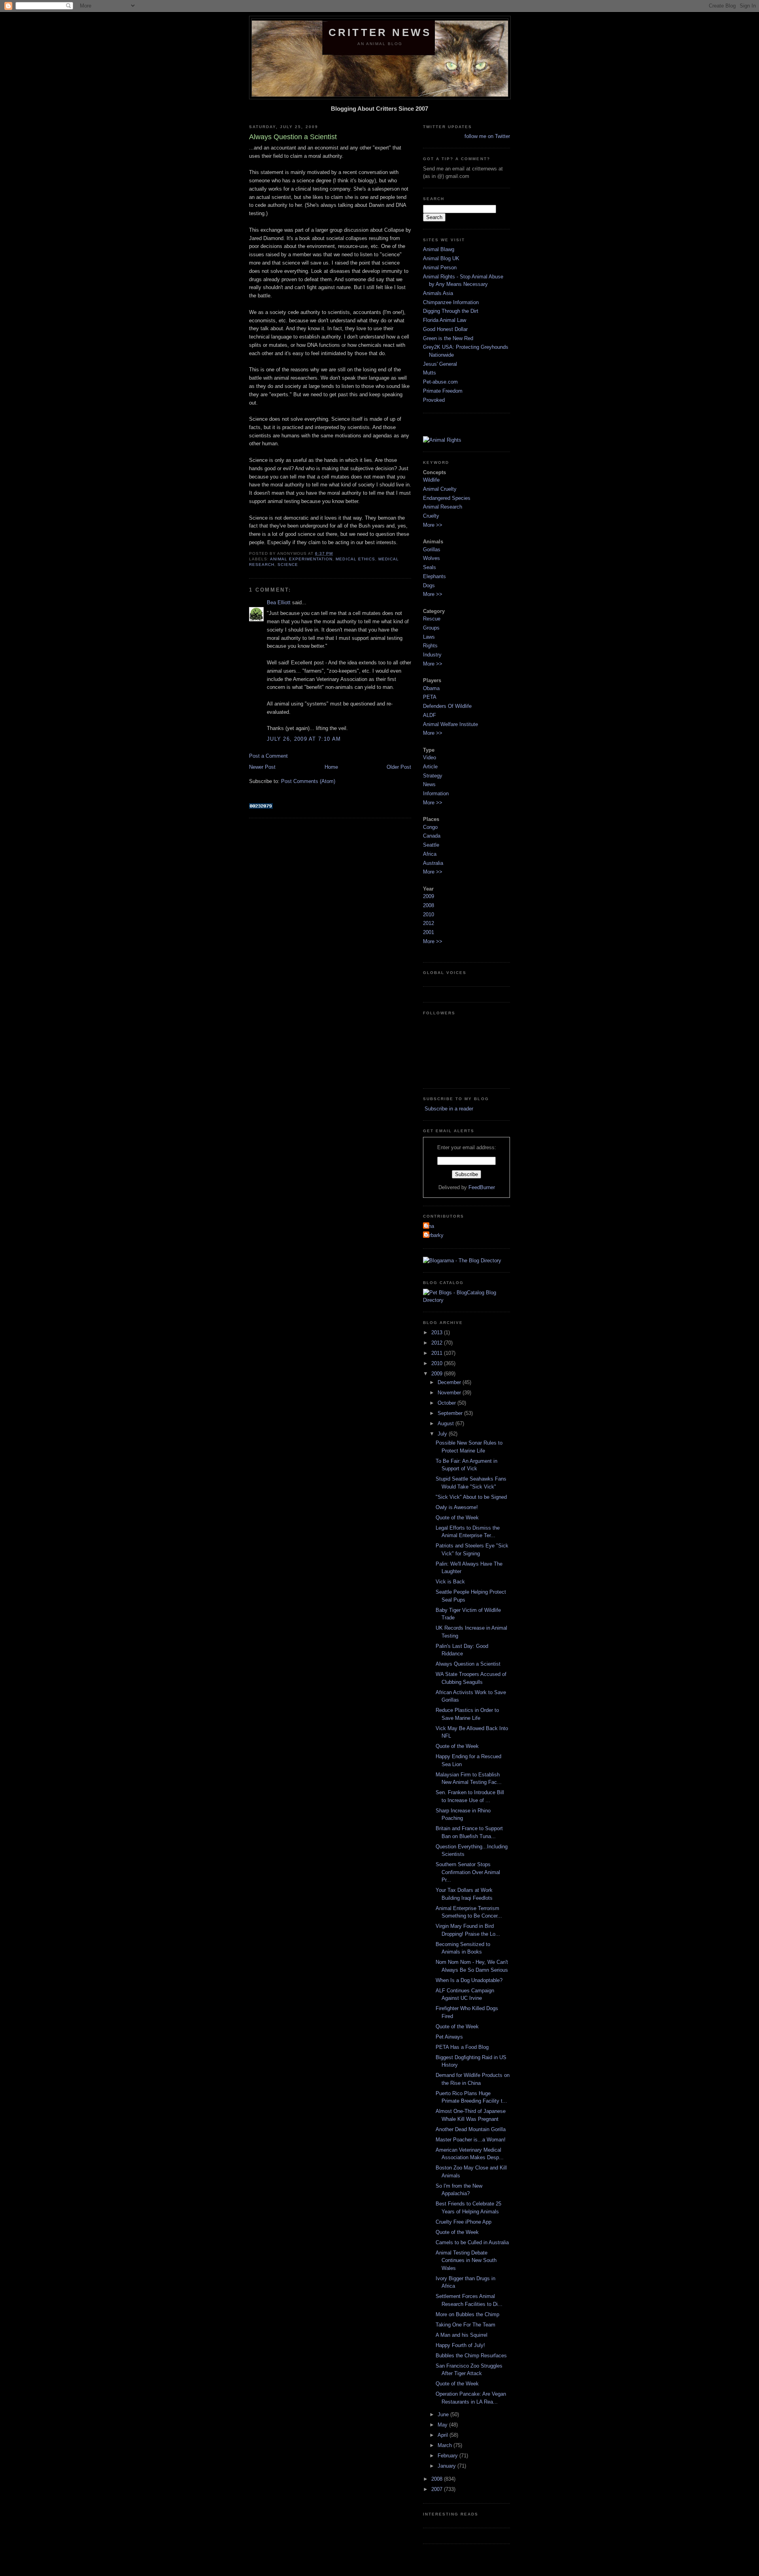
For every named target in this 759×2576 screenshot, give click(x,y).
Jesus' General (440, 364)
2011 (438, 1353)
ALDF (430, 715)
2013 (438, 1332)
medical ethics (355, 559)
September (451, 1413)
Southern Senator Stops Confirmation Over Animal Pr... (468, 1872)
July (443, 1434)
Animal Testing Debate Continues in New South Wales (466, 2260)
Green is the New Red (448, 338)
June (444, 2414)
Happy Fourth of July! (460, 2345)
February (448, 2456)
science (288, 565)
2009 (429, 896)
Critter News (380, 32)
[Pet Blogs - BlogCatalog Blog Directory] (466, 1300)
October (447, 1403)
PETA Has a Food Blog (462, 2047)
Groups (431, 628)
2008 (429, 905)
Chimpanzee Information (451, 302)
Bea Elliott (279, 602)
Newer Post (262, 767)
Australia (433, 863)
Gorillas (432, 549)
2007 (438, 2489)
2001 (429, 932)
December (450, 1382)
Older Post (399, 767)
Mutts (430, 373)
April (444, 2435)
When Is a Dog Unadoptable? (469, 1980)
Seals (430, 567)
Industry (432, 655)
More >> (433, 525)
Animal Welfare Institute (450, 724)
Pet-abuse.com (440, 382)
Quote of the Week (457, 1518)
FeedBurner (482, 1187)
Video (430, 757)
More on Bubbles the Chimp (467, 2314)
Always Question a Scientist (468, 1664)
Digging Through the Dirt (451, 311)
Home (331, 767)
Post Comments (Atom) (308, 781)
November (450, 1393)
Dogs (429, 585)
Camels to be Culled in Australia (472, 2242)
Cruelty (431, 516)
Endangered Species (447, 498)
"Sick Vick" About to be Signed (471, 1497)
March (446, 2445)
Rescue (432, 619)
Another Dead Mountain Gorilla (471, 2129)
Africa (430, 854)
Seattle (431, 845)
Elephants (434, 576)
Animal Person (440, 268)
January (447, 2466)
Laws (429, 637)
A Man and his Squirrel (462, 2335)
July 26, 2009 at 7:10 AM (304, 739)
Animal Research (443, 507)
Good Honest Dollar (445, 329)
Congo (430, 827)
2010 (429, 914)
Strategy (433, 776)
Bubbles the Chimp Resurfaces (471, 2356)
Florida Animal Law (445, 320)
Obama (431, 688)
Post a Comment (268, 756)
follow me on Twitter (487, 136)
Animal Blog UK (441, 258)
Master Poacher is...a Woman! (471, 2140)
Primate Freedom (443, 391)
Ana (430, 1226)
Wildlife (431, 480)
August (447, 1423)
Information (436, 793)
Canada (432, 836)
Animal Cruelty (440, 489)
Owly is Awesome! (457, 1507)
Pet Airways (449, 2037)
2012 (429, 923)
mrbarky (434, 1235)
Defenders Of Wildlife (447, 706)
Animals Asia (438, 293)
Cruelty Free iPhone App (464, 2222)
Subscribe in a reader (448, 1109)
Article (430, 767)
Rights (430, 646)
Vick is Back (450, 1582)
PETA (430, 697)
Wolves (431, 558)
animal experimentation (301, 559)
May (443, 2425)
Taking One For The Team (465, 2325)
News (429, 784)
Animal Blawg (439, 249)
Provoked (434, 400)
